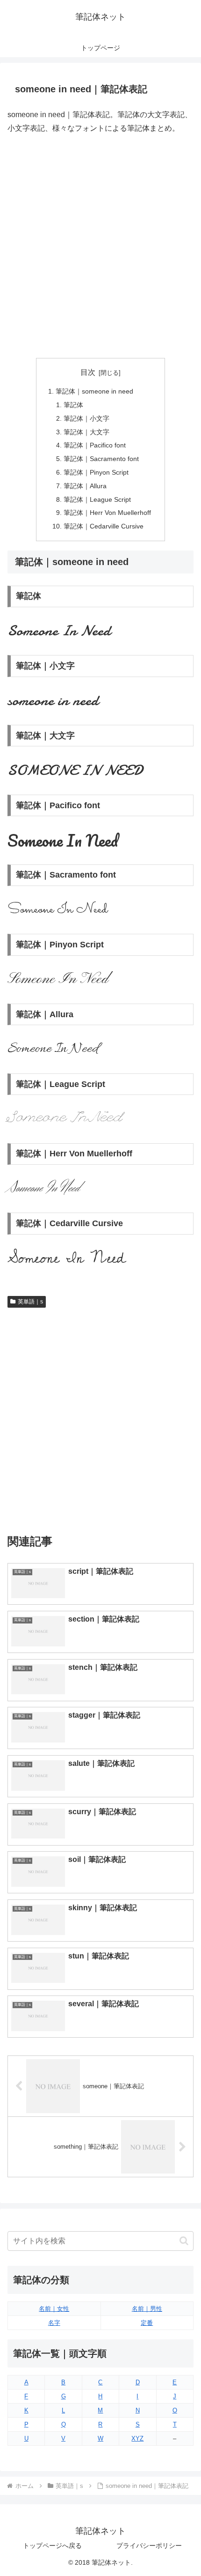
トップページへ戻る (52, 2546)
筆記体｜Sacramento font (101, 459)
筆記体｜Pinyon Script (96, 472)
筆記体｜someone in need (94, 391)
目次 (88, 372)
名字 (54, 2323)
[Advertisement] (100, 246)
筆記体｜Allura (85, 486)
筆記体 (73, 405)
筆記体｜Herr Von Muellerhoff (107, 513)
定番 (147, 2323)
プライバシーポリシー (149, 2546)
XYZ (137, 2438)
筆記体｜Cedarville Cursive (104, 526)
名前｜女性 (54, 2309)
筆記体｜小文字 (86, 418)
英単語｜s (30, 1302)
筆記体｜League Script (97, 499)
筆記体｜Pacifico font (95, 445)
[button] (184, 2241)
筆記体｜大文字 (86, 432)
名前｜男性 (147, 2309)
